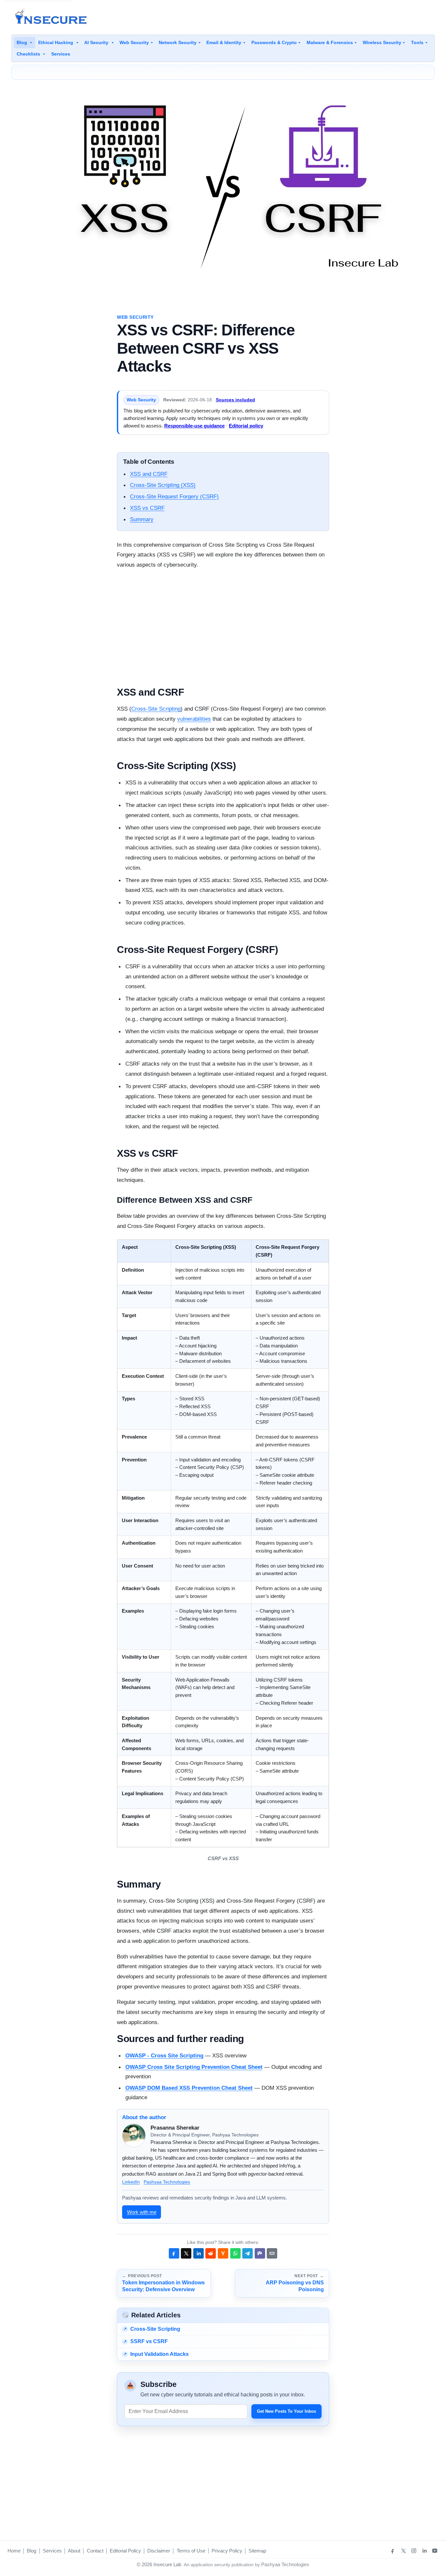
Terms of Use (191, 2551)
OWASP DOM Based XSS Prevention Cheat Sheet (189, 2088)
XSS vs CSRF (147, 508)
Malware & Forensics (330, 42)
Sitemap (257, 2551)
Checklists (29, 54)
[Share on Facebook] (174, 2253)
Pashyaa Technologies (167, 2182)
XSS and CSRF (149, 474)
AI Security (97, 42)
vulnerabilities (194, 719)
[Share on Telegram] (247, 2253)
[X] (403, 2551)
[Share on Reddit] (211, 2253)
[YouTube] (435, 2551)
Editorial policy (246, 426)
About (74, 2551)
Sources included (235, 400)
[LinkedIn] (424, 2551)
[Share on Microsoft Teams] (260, 2253)
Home (14, 2551)
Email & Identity (224, 42)
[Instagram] (414, 2551)
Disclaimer (159, 2551)
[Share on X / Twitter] (186, 2253)
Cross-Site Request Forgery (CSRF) (174, 496)
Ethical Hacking (56, 42)
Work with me (142, 2212)
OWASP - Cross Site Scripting (164, 2055)
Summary (142, 519)
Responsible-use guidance (194, 426)
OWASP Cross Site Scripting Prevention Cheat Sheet (194, 2067)
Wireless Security (382, 42)
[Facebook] (393, 2551)
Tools (417, 42)
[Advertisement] (316, 17)
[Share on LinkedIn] (199, 2253)
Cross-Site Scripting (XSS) (163, 485)
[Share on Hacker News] (223, 2253)
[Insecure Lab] (51, 17)
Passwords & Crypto (274, 42)
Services (61, 54)
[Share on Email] (272, 2253)
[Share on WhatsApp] (235, 2253)
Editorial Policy (125, 2551)
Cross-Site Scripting (156, 709)
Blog (23, 42)
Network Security (178, 42)
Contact (95, 2551)
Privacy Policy (227, 2551)
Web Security (134, 42)
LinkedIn (131, 2182)
